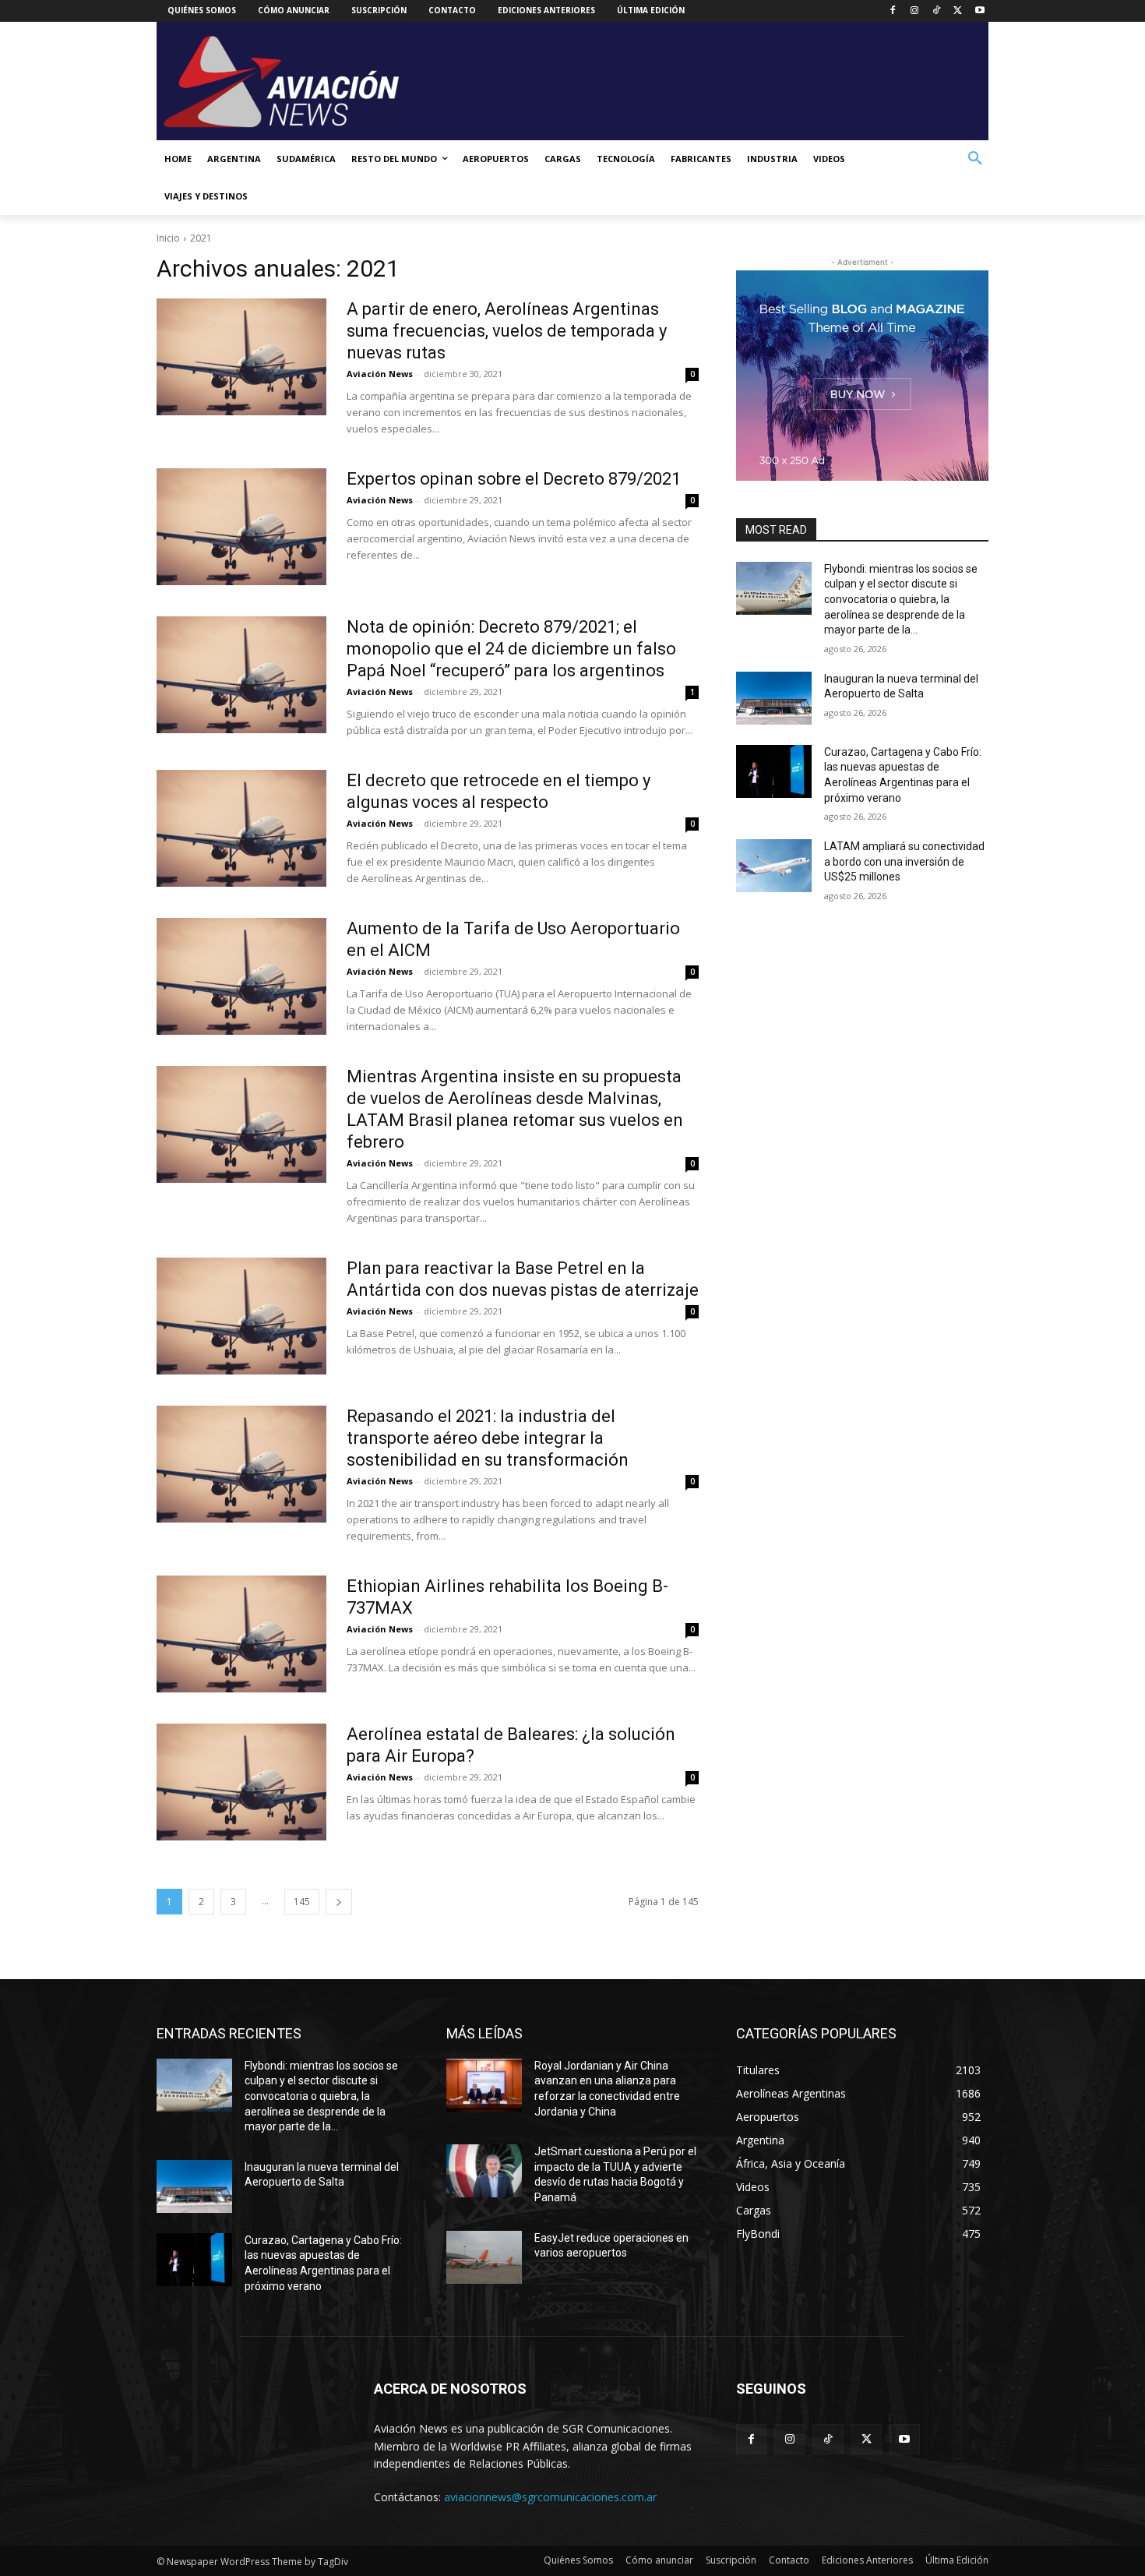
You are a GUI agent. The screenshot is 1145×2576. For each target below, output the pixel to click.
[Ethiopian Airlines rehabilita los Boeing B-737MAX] (241, 1634)
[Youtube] (979, 11)
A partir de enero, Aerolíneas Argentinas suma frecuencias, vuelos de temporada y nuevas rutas (507, 331)
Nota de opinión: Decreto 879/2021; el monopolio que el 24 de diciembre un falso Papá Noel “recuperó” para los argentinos (511, 649)
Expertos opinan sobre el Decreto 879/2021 (514, 479)
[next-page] (339, 1902)
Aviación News (380, 374)
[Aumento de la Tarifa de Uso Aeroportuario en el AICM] (241, 976)
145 (302, 1902)
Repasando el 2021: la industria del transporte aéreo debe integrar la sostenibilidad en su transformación (488, 1438)
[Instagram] (915, 11)
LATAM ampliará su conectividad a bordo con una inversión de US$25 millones (904, 861)
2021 (201, 238)
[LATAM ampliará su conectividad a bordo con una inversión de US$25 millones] (774, 866)
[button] (975, 159)
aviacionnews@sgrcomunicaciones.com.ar (550, 2497)
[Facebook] (893, 11)
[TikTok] (937, 11)
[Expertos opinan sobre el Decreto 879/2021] (241, 527)
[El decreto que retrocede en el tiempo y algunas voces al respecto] (241, 828)
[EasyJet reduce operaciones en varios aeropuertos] (484, 2257)
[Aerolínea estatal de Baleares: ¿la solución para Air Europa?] (241, 1782)
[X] (958, 11)
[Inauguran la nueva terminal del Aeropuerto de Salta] (774, 698)
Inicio (168, 238)
